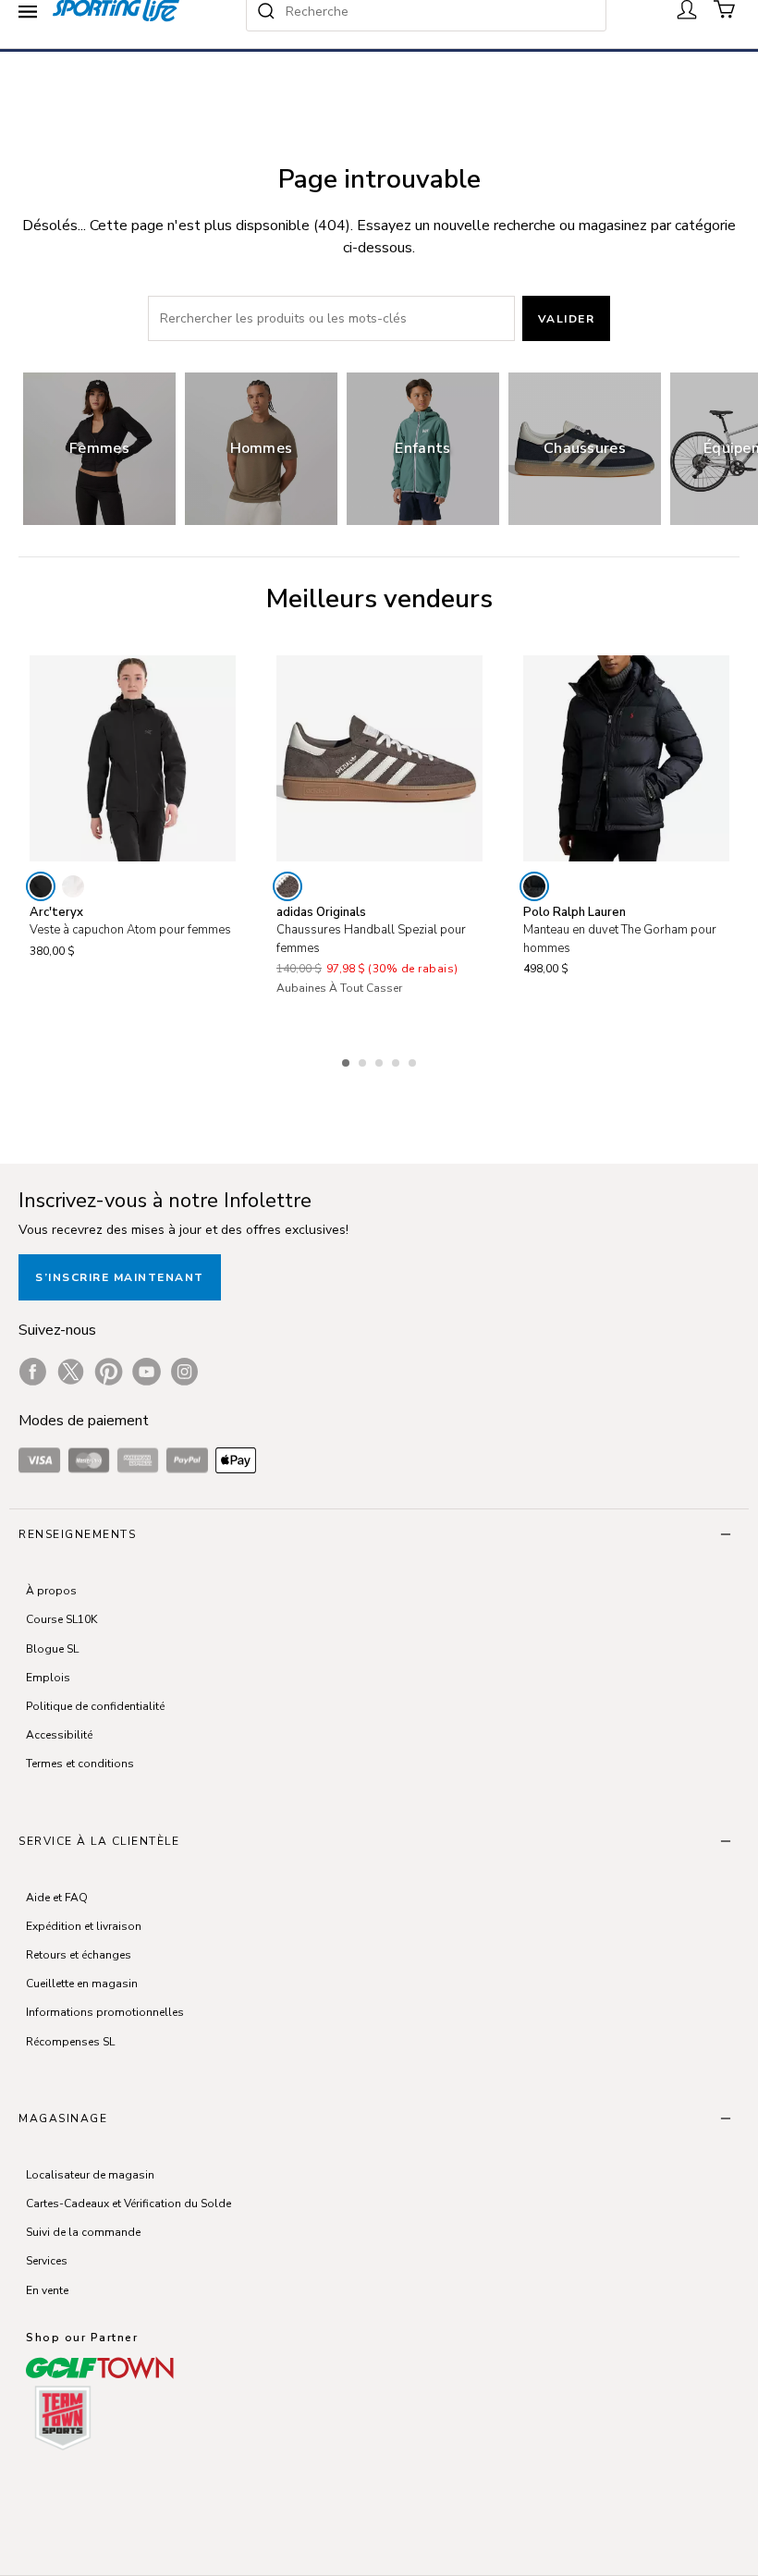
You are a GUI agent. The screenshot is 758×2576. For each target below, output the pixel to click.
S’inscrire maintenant (120, 1277)
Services (47, 2261)
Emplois (48, 1678)
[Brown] (287, 886)
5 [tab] (414, 1060)
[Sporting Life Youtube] (147, 1372)
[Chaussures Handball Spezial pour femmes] (379, 758)
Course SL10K (61, 1619)
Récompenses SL (70, 2042)
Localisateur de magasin (90, 2175)
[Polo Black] (534, 886)
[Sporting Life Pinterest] (109, 1372)
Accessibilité (59, 1735)
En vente (47, 2290)
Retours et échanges (79, 1955)
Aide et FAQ (57, 1898)
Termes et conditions (80, 1764)
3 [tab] (381, 1060)
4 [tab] (397, 1060)
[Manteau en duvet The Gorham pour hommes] (626, 758)
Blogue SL (52, 1649)
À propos (51, 1591)
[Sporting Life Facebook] (33, 1372)
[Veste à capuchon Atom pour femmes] (133, 758)
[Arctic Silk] (73, 886)
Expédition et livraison (84, 1926)
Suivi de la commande (83, 2232)
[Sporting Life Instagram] (184, 1372)
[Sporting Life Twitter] (71, 1372)
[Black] (41, 886)
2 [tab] (364, 1060)
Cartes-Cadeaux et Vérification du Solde (128, 2204)
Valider (567, 319)
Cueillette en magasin (82, 1984)
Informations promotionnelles (105, 2012)
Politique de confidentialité (95, 1706)
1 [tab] (348, 1060)
